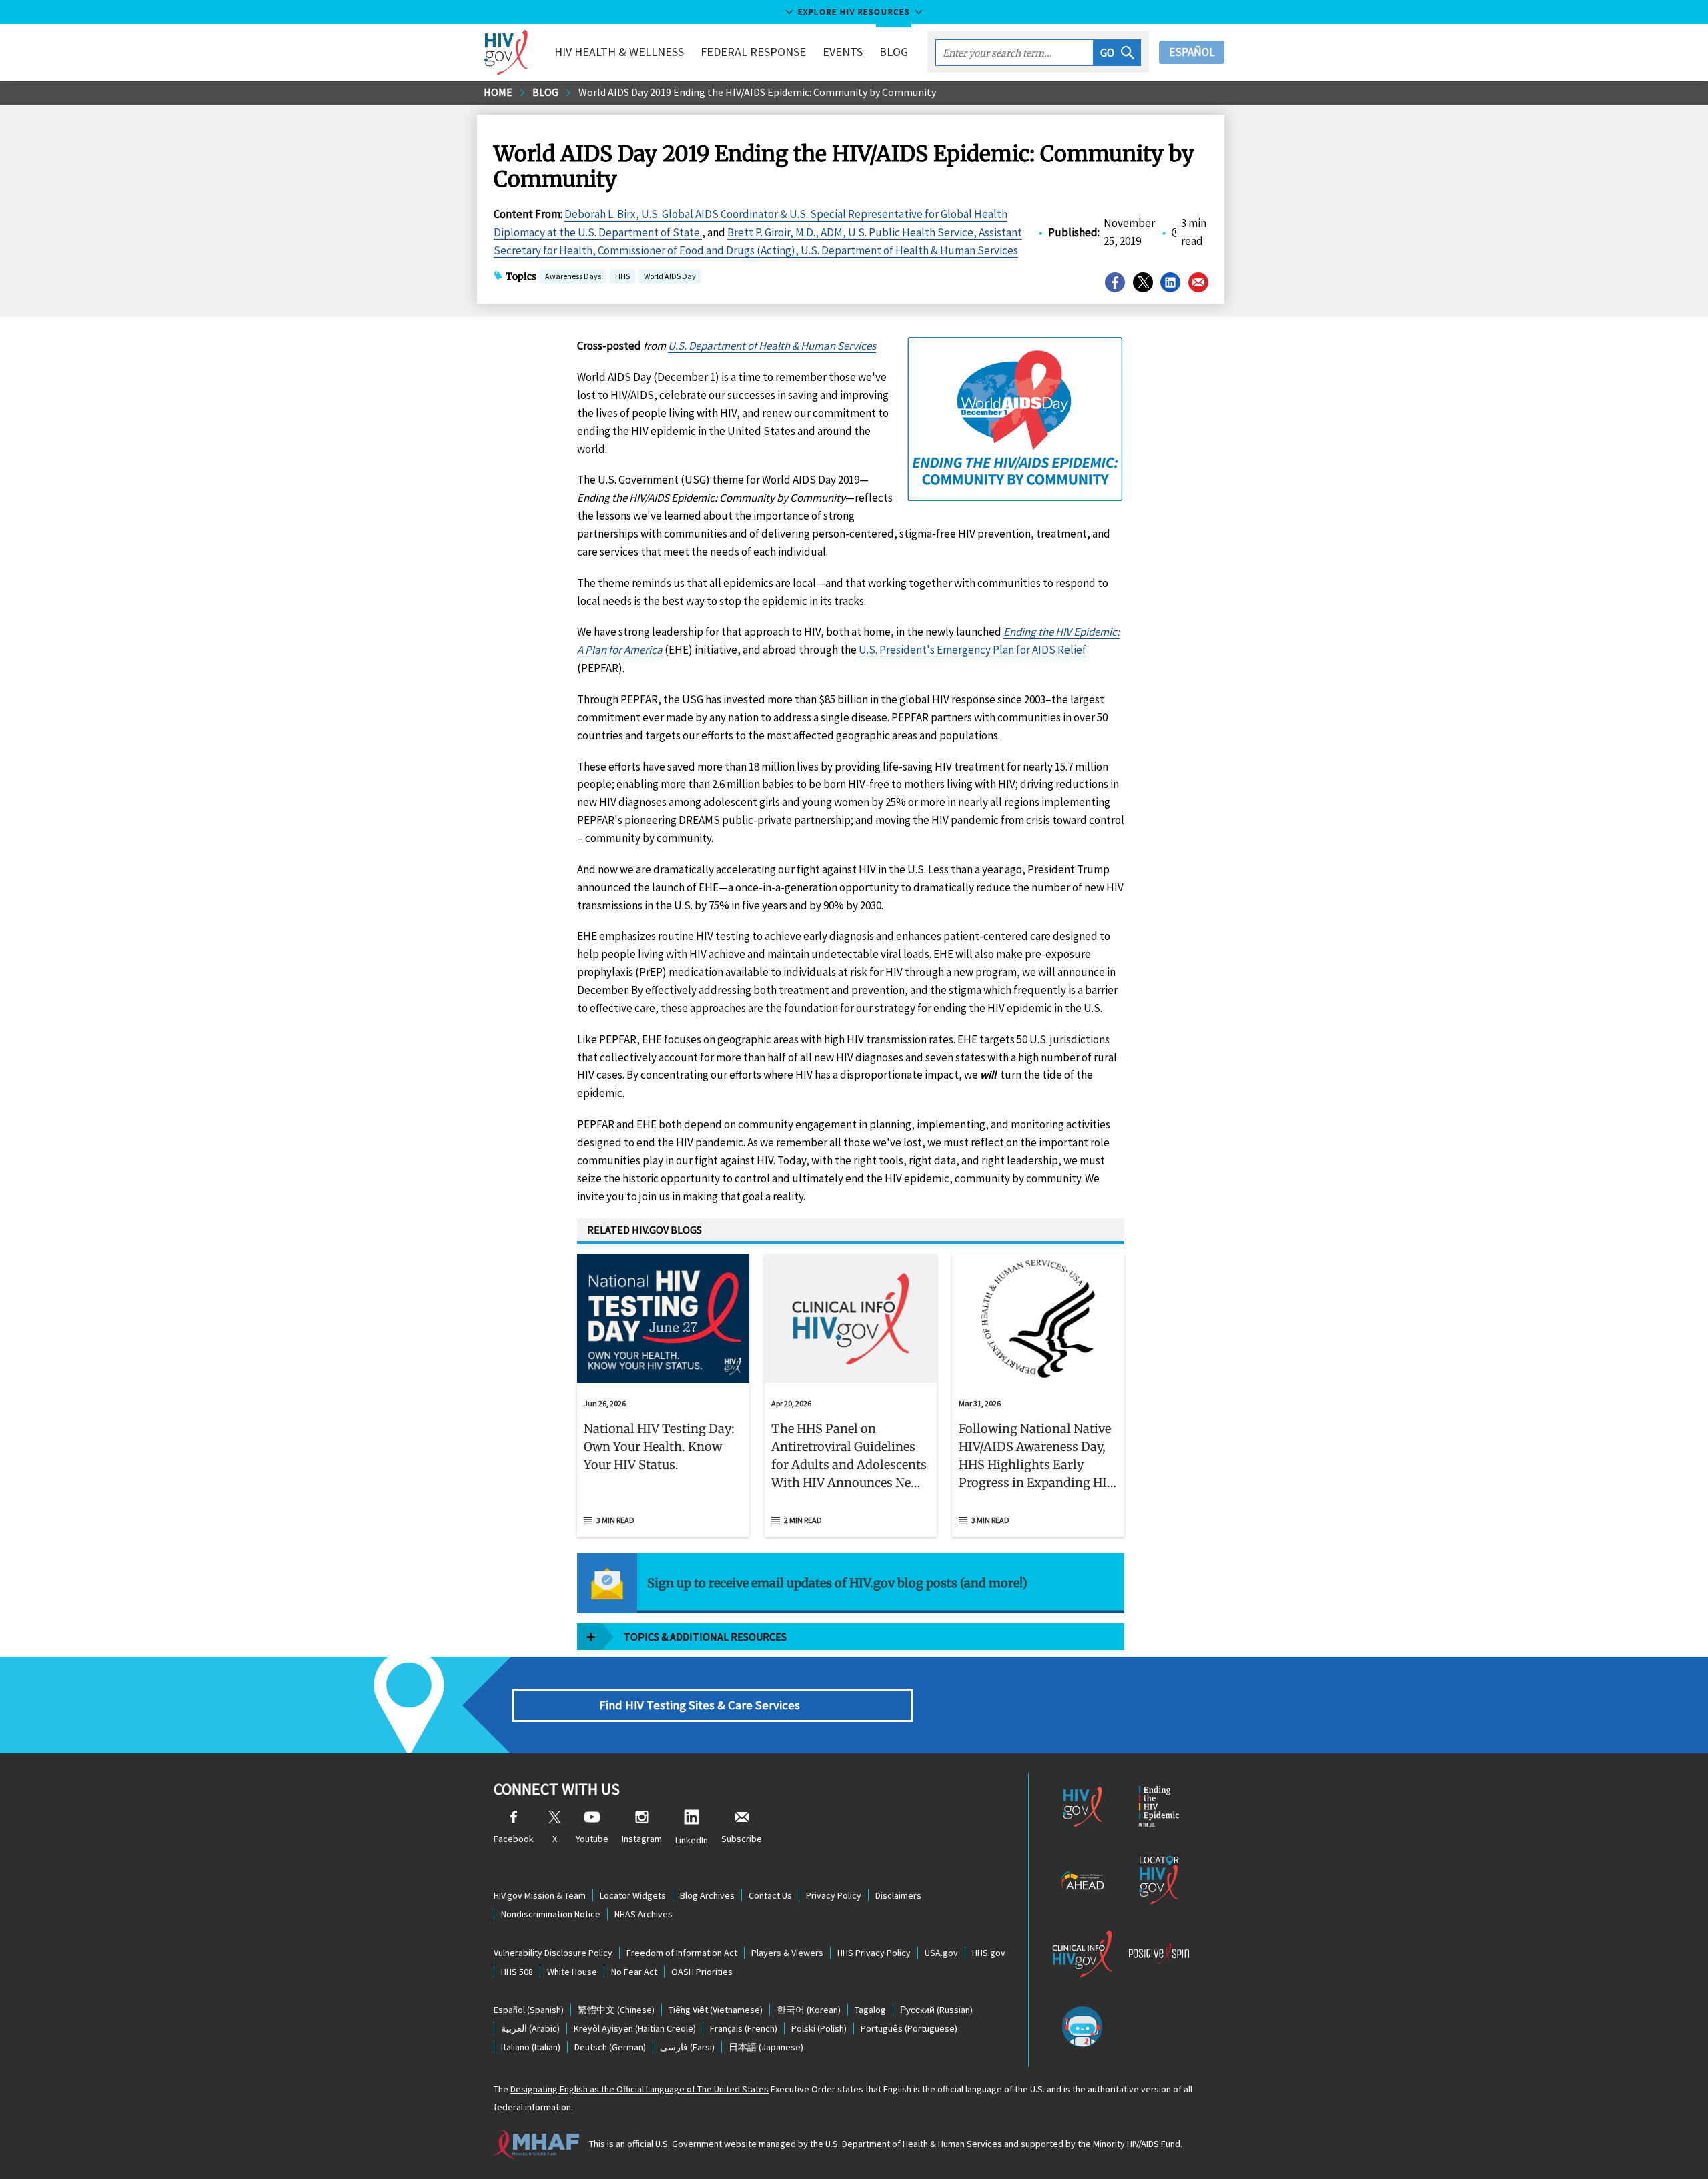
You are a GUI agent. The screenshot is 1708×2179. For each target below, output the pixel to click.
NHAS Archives (644, 1914)
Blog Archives (707, 1895)
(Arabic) (530, 2028)
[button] (1117, 53)
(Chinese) (616, 2010)
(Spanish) (529, 2010)
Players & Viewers (787, 1953)
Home (498, 92)
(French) (744, 2028)
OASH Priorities (702, 1972)
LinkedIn (692, 1840)
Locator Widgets (633, 1895)
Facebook (514, 1839)
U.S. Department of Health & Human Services (772, 346)
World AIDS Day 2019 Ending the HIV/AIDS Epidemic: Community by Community (757, 92)
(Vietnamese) (716, 2010)
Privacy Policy (834, 1895)
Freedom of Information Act (682, 1953)
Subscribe (742, 1839)
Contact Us (770, 1895)
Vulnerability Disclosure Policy (553, 1953)
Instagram (642, 1839)
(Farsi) (687, 2047)
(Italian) (531, 2047)
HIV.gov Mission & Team (540, 1895)
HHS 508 (517, 1972)
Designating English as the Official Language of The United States (639, 2089)
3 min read (615, 1520)
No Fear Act (634, 1972)
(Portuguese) (909, 2028)
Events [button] (843, 52)
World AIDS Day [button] (670, 276)
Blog (894, 52)
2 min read (803, 1520)
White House (572, 1972)
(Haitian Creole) (635, 2028)
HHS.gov (989, 1953)
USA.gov (941, 1953)
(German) (610, 2047)
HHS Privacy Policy (874, 1953)
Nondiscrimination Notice (551, 1914)
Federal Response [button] (753, 52)
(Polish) (819, 2028)
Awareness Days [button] (573, 276)
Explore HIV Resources (854, 12)
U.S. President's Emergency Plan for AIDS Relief (972, 650)
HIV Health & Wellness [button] (619, 52)
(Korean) (809, 2010)
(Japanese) (766, 2047)
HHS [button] (622, 277)
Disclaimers (898, 1895)
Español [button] (1192, 52)
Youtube (592, 1839)
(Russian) (936, 2010)
